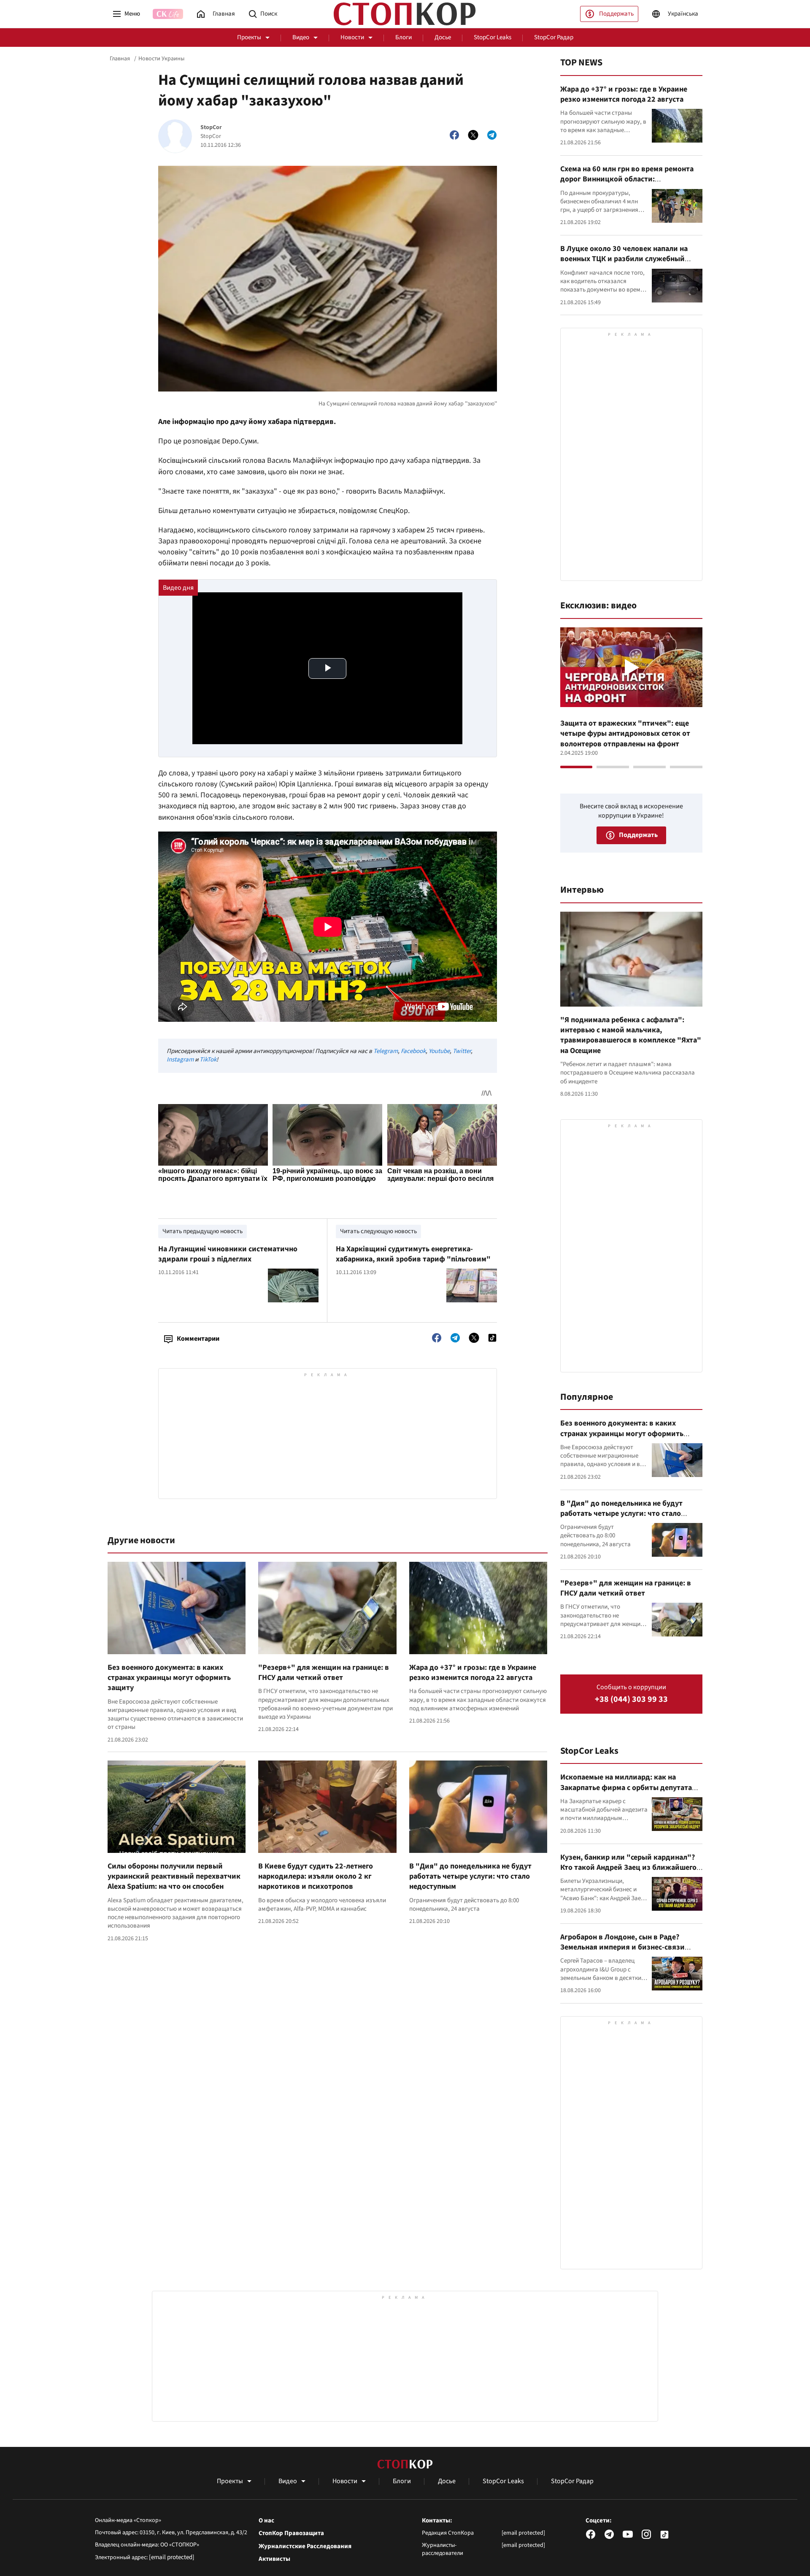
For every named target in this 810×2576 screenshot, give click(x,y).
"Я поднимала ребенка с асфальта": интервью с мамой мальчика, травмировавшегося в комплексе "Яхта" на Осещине (631, 1035)
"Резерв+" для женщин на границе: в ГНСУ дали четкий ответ (324, 1673)
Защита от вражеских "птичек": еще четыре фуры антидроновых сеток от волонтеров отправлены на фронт (625, 734)
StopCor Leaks (493, 37)
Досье (443, 37)
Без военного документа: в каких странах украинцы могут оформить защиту (169, 1678)
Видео (301, 37)
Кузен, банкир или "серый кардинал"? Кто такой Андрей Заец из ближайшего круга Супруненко (628, 1868)
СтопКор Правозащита (291, 2533)
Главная (120, 59)
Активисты (274, 2559)
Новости (352, 37)
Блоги (404, 37)
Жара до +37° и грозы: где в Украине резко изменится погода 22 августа (473, 1673)
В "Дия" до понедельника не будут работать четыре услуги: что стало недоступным (470, 1877)
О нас (266, 2521)
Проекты (249, 37)
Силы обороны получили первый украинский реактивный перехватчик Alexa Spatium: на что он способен (174, 1877)
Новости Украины (161, 59)
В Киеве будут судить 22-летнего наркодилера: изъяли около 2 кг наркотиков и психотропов (316, 1877)
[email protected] (172, 2557)
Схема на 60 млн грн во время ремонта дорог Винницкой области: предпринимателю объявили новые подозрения (627, 184)
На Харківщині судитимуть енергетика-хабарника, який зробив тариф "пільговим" (413, 1254)
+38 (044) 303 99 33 (631, 1700)
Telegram (386, 1051)
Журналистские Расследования (305, 2546)
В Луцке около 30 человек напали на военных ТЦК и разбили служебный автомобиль (624, 259)
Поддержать (616, 14)
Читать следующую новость (378, 1231)
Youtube (439, 1051)
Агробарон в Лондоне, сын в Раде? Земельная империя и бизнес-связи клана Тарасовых (622, 1947)
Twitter (462, 1051)
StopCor (211, 128)
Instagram (180, 1060)
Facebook (413, 1051)
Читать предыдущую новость (202, 1231)
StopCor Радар (554, 37)
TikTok (208, 1060)
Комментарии (198, 1339)
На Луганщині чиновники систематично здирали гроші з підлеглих (228, 1254)
